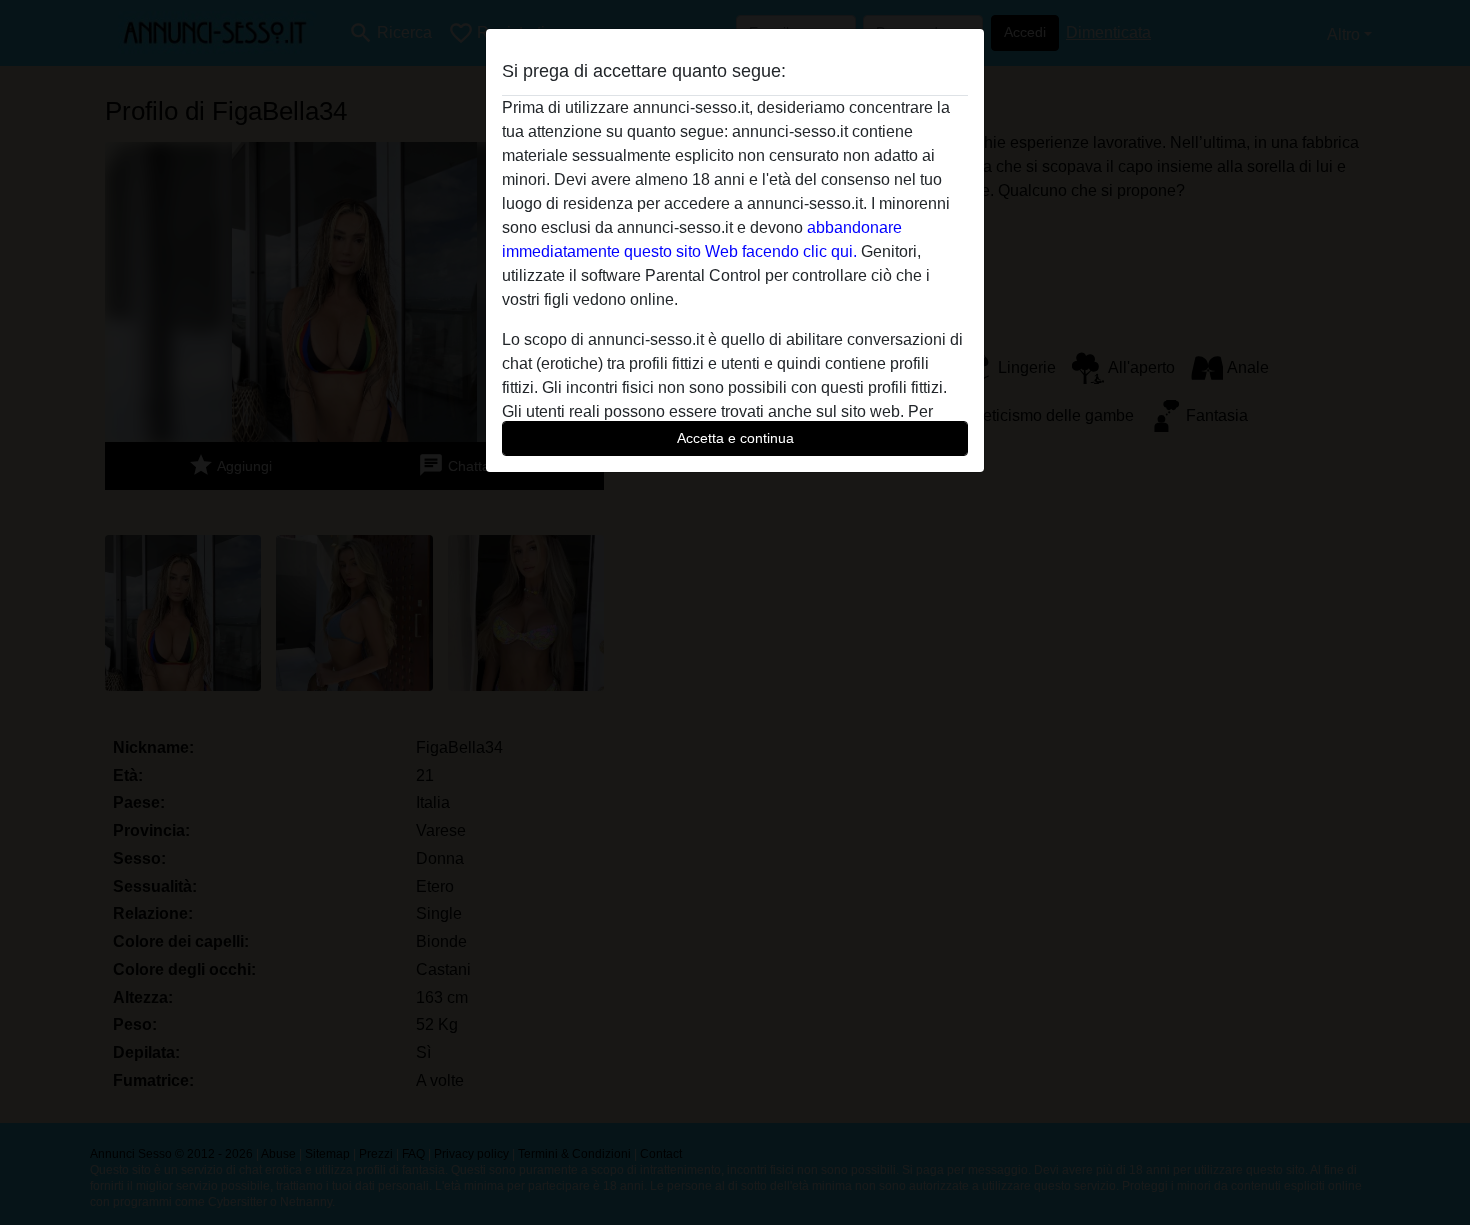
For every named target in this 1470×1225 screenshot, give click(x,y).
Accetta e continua (735, 438)
